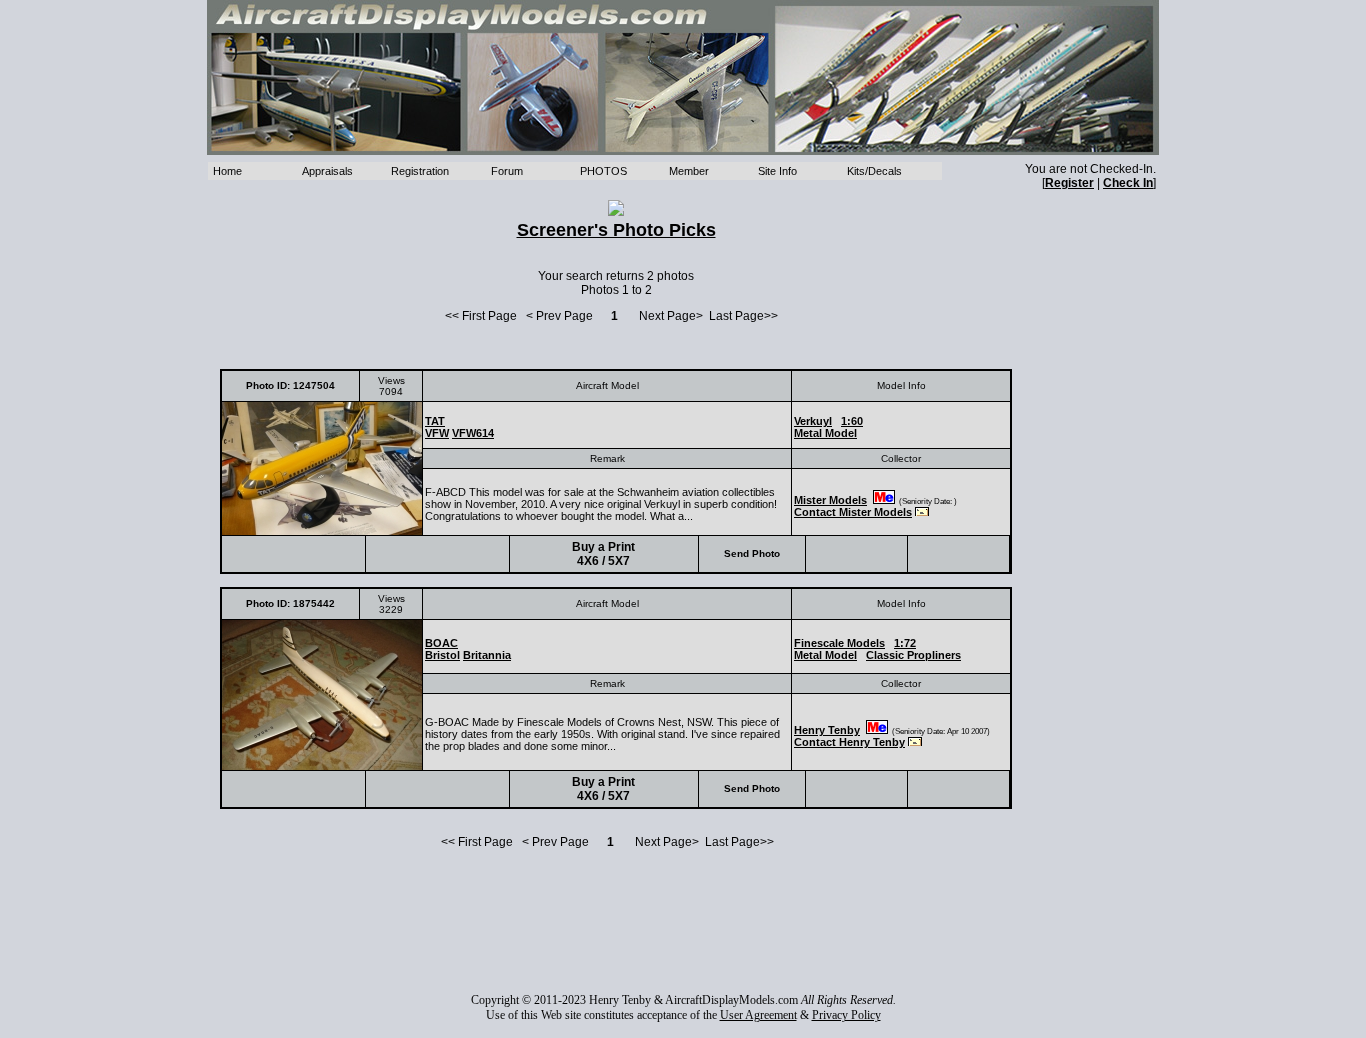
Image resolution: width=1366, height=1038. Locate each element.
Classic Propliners (913, 655)
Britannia (487, 655)
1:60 (852, 421)
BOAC (441, 643)
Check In (1128, 183)
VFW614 (473, 433)
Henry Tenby (827, 730)
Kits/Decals (874, 171)
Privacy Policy (846, 1015)
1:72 (905, 643)
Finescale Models (839, 643)
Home (227, 171)
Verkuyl (813, 421)
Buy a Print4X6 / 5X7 (603, 554)
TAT (435, 421)
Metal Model (825, 433)
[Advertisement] (616, 921)
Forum (507, 171)
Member (689, 171)
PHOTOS (603, 171)
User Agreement (758, 1015)
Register (1069, 183)
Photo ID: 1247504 (290, 385)
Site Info (777, 171)
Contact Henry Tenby (849, 742)
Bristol (442, 655)
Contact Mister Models (853, 512)
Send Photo (752, 553)
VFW (437, 433)
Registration (420, 171)
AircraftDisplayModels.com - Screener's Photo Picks (683, 77)
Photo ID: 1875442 (290, 603)
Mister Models (830, 500)
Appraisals (327, 171)
